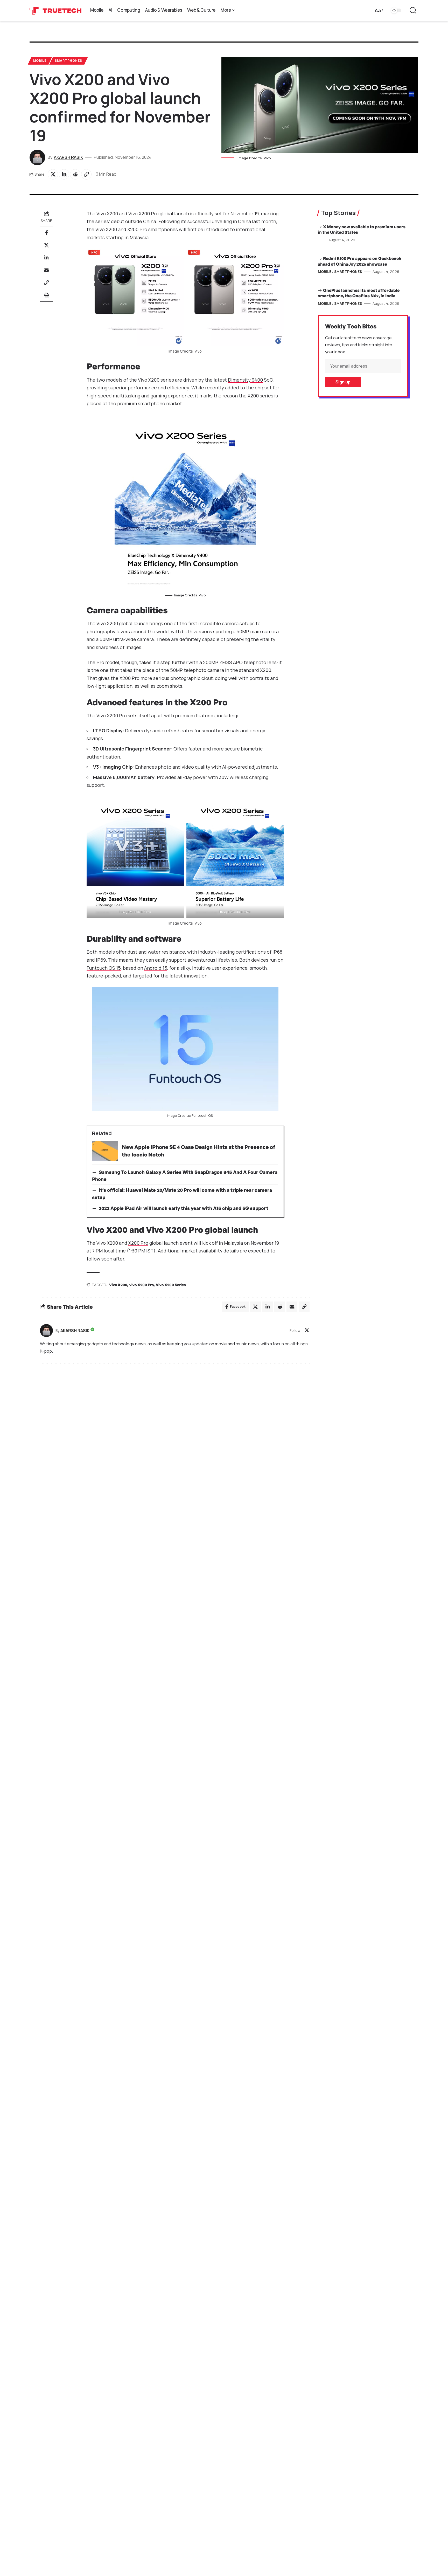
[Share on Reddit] (75, 174)
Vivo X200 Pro (143, 213)
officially (204, 213)
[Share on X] (53, 174)
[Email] (46, 270)
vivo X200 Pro (142, 1285)
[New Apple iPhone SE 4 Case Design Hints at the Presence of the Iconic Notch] (105, 1151)
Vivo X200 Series (171, 1285)
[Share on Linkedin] (64, 174)
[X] (307, 1331)
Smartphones (68, 61)
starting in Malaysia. (128, 237)
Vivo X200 (107, 213)
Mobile (40, 61)
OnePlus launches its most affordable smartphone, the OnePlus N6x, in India (359, 293)
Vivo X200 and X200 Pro (121, 229)
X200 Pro (138, 1243)
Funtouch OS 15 (104, 968)
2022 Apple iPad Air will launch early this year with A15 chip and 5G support (184, 1208)
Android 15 (156, 968)
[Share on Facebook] (46, 233)
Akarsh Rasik (68, 157)
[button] (378, 11)
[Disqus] (175, 1438)
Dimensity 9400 (245, 380)
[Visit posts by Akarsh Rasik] (46, 1331)
